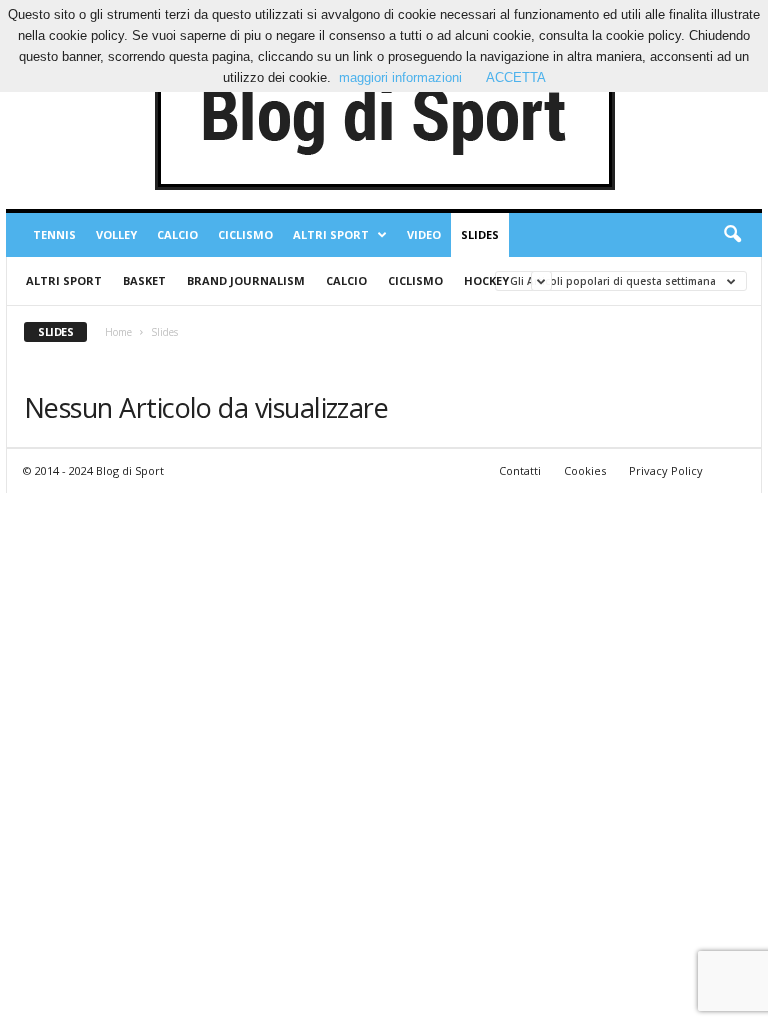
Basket (144, 280)
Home (118, 332)
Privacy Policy (666, 470)
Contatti (520, 470)
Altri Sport (331, 234)
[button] (732, 235)
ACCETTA (516, 77)
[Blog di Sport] (384, 119)
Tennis (54, 234)
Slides (480, 234)
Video (424, 234)
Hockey (486, 280)
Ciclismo (245, 234)
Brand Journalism (246, 280)
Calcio (177, 234)
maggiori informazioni (400, 77)
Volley (116, 234)
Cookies (585, 470)
